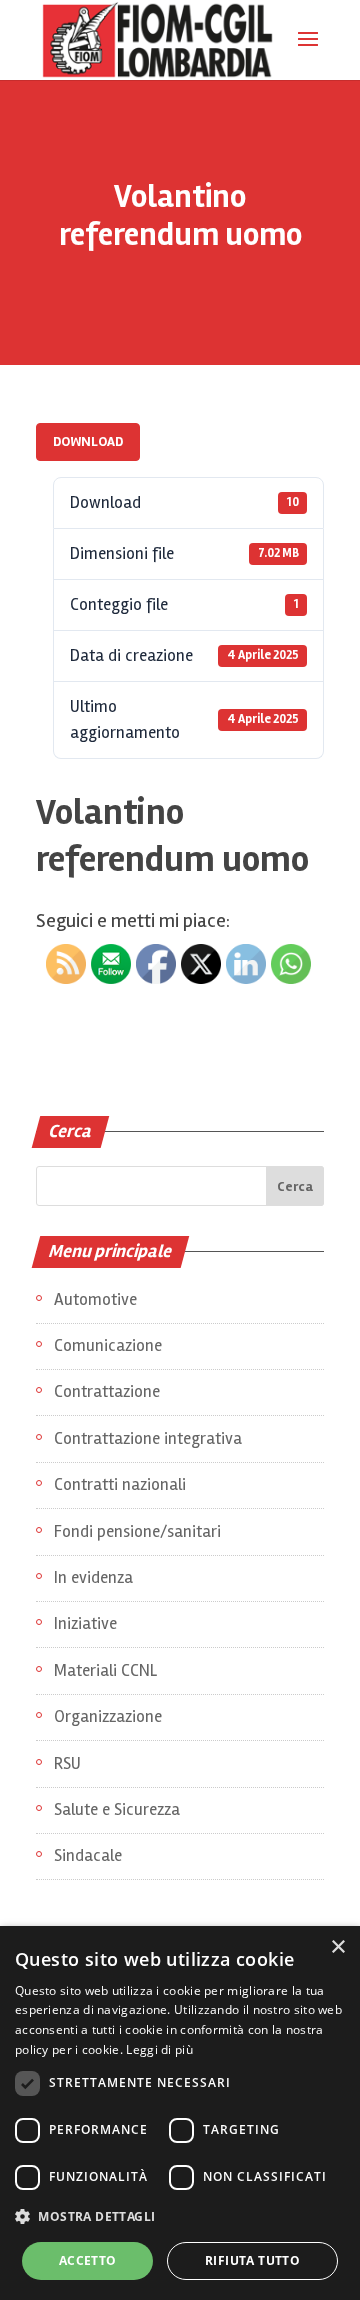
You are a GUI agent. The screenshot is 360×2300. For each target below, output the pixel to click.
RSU (67, 1763)
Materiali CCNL (105, 1670)
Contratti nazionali (120, 1484)
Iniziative (85, 1623)
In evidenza (93, 1577)
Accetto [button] (88, 2260)
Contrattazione (107, 1391)
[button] (180, 2217)
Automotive (95, 1299)
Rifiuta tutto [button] (252, 2260)
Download (88, 441)
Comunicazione (108, 1345)
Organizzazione (108, 1716)
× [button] (337, 1947)
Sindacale (88, 1855)
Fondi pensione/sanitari (137, 1531)
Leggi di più (159, 2049)
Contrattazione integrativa (148, 1438)
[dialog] (180, 2113)
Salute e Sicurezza (117, 1809)
